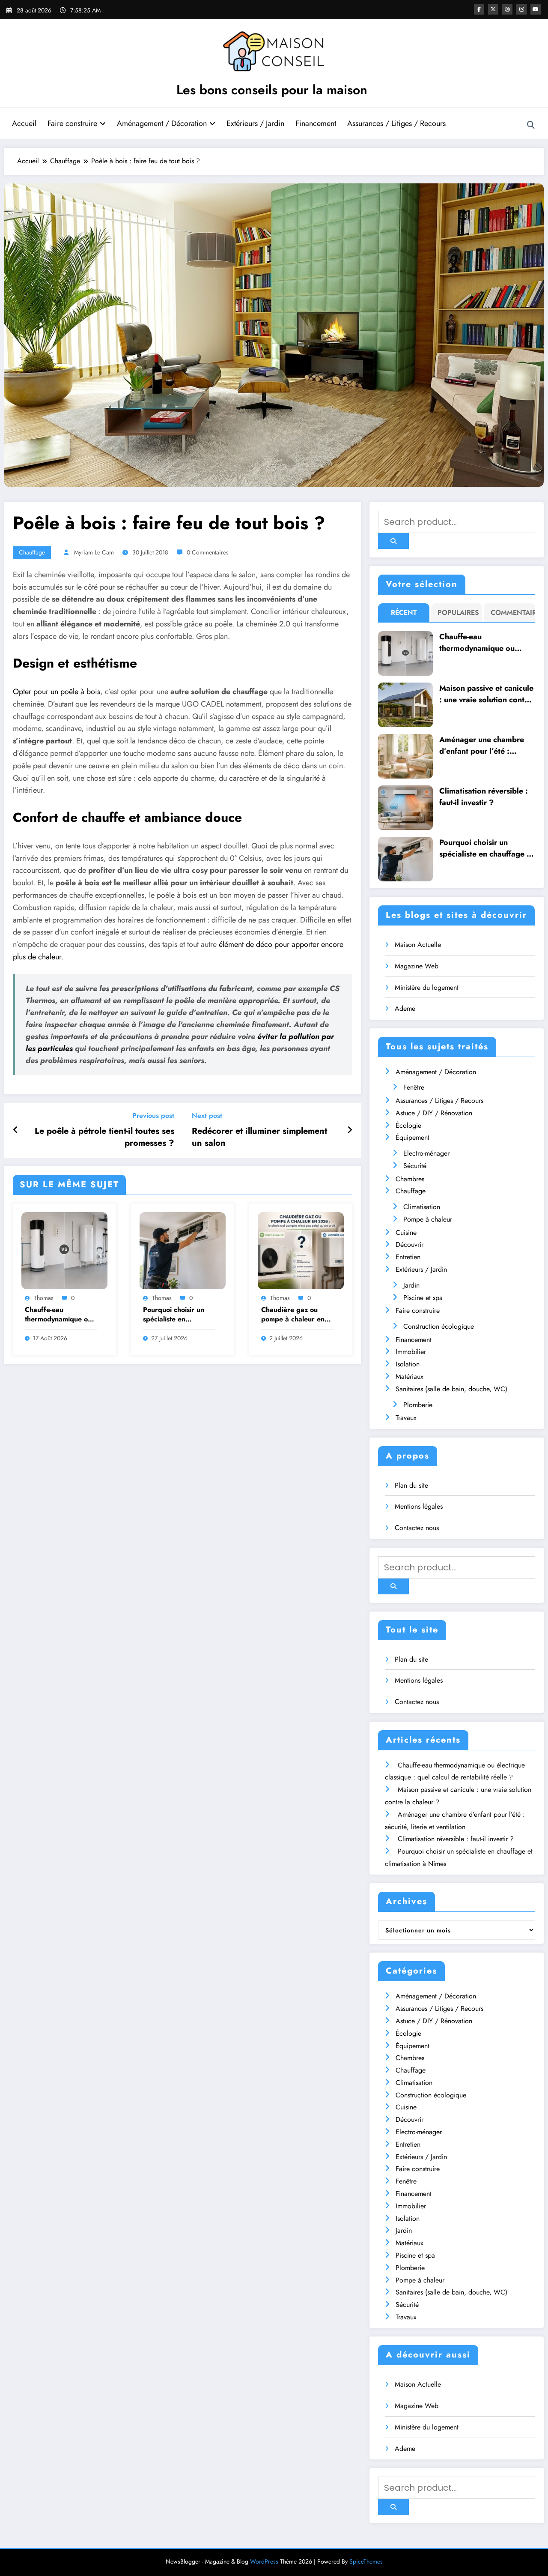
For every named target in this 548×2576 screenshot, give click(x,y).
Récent (404, 613)
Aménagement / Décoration (162, 123)
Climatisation (422, 1207)
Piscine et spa (423, 1298)
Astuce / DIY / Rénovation (434, 1113)
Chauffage (32, 552)
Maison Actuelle (418, 945)
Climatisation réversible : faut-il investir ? (484, 797)
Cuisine (406, 1233)
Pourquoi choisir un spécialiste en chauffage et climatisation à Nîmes (176, 1315)
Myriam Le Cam (94, 552)
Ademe (405, 1008)
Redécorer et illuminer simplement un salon (259, 1137)
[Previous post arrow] (16, 1130)
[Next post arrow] (350, 1130)
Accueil (24, 123)
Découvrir (410, 1245)
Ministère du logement (427, 987)
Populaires (458, 613)
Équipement (412, 1137)
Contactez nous (417, 1528)
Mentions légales (419, 1506)
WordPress (264, 2561)
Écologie (408, 1125)
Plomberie (418, 1405)
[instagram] (521, 9)
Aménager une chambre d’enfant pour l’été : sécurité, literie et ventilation (482, 746)
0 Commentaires (208, 552)
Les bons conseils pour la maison (272, 90)
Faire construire (72, 123)
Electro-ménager (426, 1153)
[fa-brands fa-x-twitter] (493, 9)
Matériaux (410, 1376)
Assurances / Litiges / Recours (396, 123)
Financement (316, 123)
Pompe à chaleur (428, 1219)
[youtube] (536, 9)
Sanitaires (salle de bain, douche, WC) (451, 1389)
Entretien (408, 1257)
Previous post (153, 1116)
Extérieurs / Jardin (255, 123)
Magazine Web (417, 966)
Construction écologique (439, 1326)
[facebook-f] (479, 9)
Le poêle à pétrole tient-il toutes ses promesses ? (104, 1137)
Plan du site (411, 1485)
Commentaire (511, 613)
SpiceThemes (366, 2561)
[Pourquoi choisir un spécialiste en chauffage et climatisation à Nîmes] (183, 1250)
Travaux (406, 1418)
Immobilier (411, 1352)
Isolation (408, 1364)
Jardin (411, 1285)
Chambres (410, 1179)
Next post (207, 1116)
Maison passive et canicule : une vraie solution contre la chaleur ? (486, 694)
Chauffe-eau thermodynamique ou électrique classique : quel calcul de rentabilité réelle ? (58, 1315)
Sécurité (415, 1166)
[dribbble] (507, 9)
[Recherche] (531, 125)
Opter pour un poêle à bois (57, 692)
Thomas (44, 1298)
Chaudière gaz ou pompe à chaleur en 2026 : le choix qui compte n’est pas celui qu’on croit (296, 1315)
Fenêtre (414, 1087)
